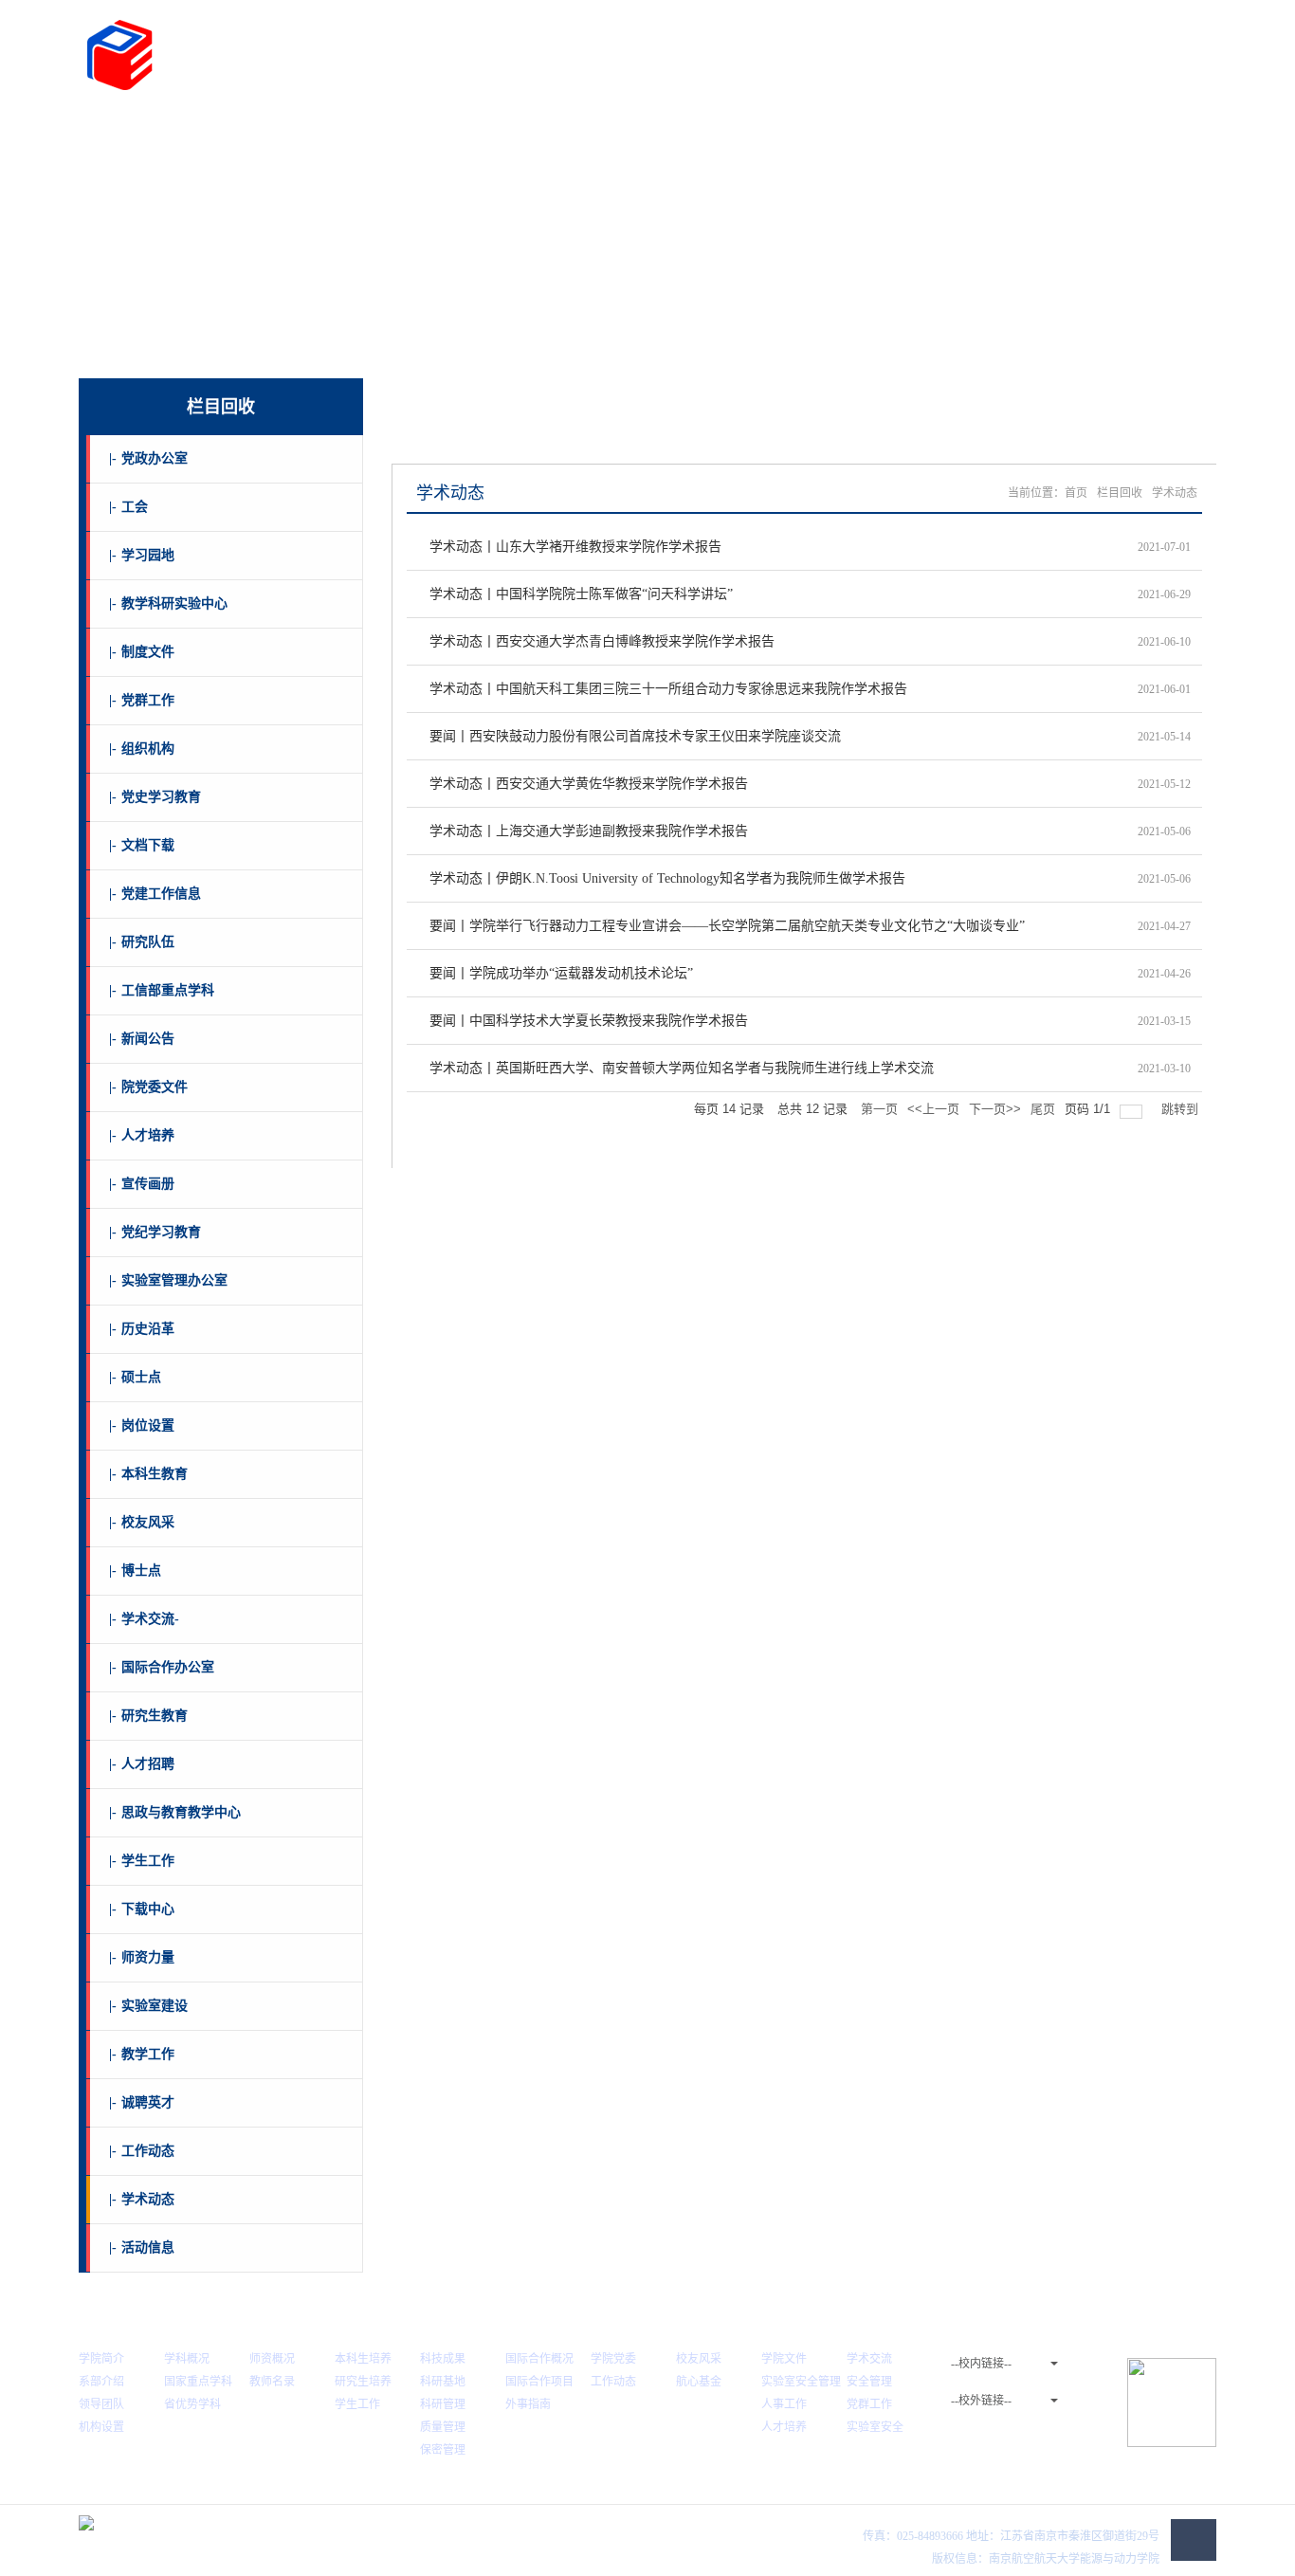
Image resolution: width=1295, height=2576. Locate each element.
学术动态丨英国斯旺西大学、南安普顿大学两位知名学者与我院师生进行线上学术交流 (682, 1068)
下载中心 (142, 1909)
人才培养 (433, 130)
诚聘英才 (142, 2102)
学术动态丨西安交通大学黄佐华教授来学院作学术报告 (589, 784)
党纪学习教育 (155, 1232)
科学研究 (522, 130)
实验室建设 (148, 2006)
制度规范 (877, 130)
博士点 (135, 1571)
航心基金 (699, 2382)
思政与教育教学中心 (175, 1812)
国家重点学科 (198, 2382)
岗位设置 (142, 1425)
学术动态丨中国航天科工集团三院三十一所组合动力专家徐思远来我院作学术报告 (668, 689)
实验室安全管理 (801, 2382)
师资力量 (142, 1957)
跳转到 (1182, 1109)
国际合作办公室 (162, 1667)
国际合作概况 (539, 2359)
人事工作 (784, 2404)
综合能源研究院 (999, 130)
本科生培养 (363, 2359)
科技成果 (443, 2359)
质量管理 (443, 2427)
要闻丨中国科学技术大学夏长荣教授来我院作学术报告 (589, 1021)
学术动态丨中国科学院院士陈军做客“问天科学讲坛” (581, 594)
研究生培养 (363, 2382)
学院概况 (168, 130)
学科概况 (187, 2359)
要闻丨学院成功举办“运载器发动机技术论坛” (561, 973)
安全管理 (869, 2382)
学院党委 (613, 2359)
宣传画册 (142, 1184)
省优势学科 (192, 2404)
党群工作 (700, 130)
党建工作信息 (155, 894)
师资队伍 (345, 130)
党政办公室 (148, 458)
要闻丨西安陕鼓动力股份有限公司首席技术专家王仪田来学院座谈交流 (635, 736)
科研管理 (443, 2404)
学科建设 (256, 130)
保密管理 (443, 2450)
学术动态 (142, 2199)
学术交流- (144, 1619)
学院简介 (101, 2359)
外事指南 (528, 2404)
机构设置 (101, 2427)
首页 (100, 130)
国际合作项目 (539, 2382)
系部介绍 (101, 2382)
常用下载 (1132, 130)
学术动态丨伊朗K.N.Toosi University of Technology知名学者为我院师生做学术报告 (667, 878)
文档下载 (142, 845)
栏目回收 (1120, 493)
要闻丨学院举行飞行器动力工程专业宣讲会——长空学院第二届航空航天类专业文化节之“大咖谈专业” (727, 926)
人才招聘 (142, 1764)
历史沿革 (142, 1329)
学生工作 (142, 1861)
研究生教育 (148, 1716)
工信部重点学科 (162, 990)
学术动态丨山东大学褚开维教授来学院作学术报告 (575, 547)
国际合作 (611, 130)
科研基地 (443, 2382)
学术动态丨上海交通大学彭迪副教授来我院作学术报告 (589, 831)
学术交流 (869, 2359)
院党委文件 (148, 1087)
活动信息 (142, 2247)
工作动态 (142, 2151)
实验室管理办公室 (168, 1280)
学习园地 (142, 555)
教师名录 (272, 2382)
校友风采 (142, 1522)
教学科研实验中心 (168, 603)
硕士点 (135, 1377)
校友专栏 (789, 130)
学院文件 (784, 2359)
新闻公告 (142, 1039)
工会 (128, 507)
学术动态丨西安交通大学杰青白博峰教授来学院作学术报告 (602, 641)
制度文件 (142, 652)
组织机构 (142, 749)
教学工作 (142, 2054)
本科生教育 (148, 1474)
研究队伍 (142, 942)
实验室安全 (875, 2427)
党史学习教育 (155, 797)
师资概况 (272, 2359)
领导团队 (101, 2404)
